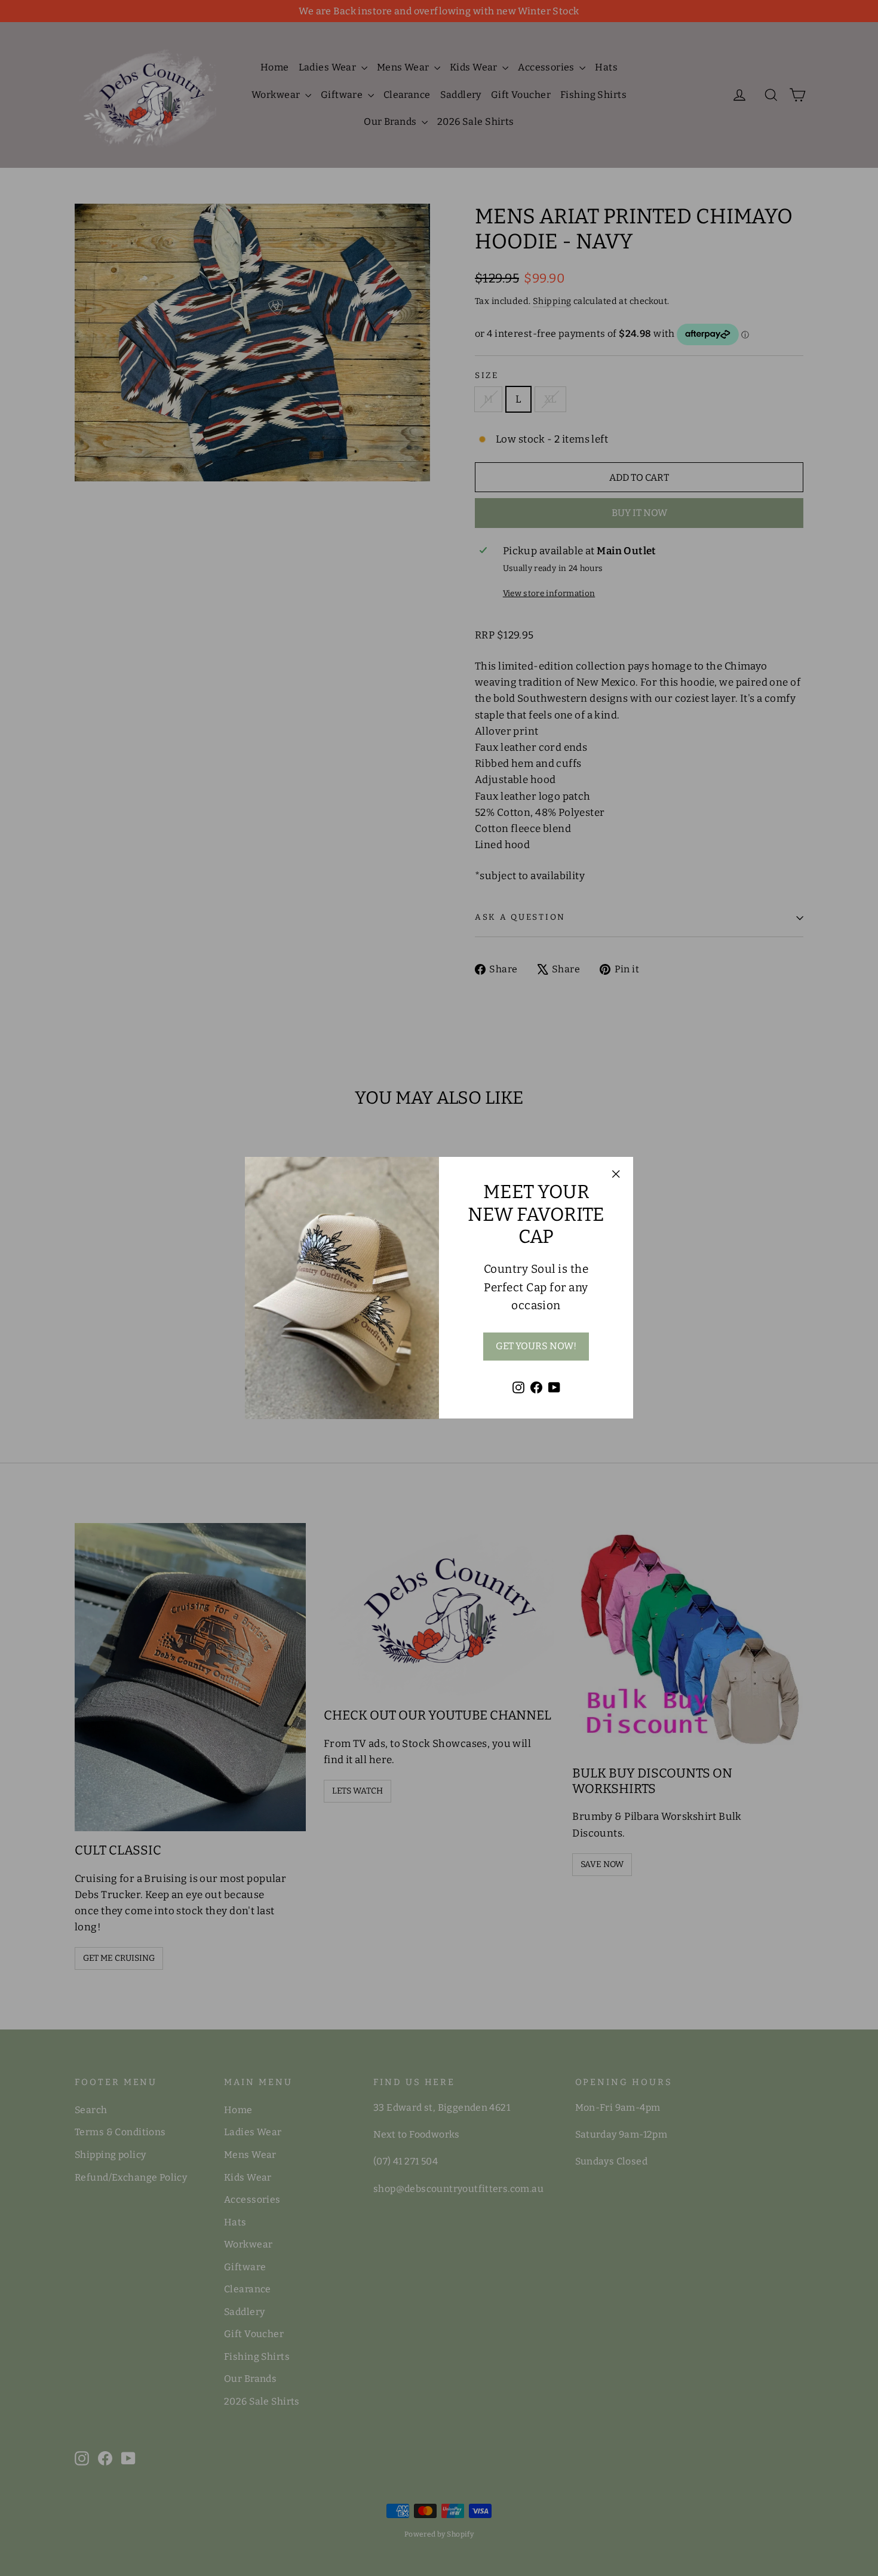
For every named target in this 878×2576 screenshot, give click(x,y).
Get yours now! (536, 1347)
